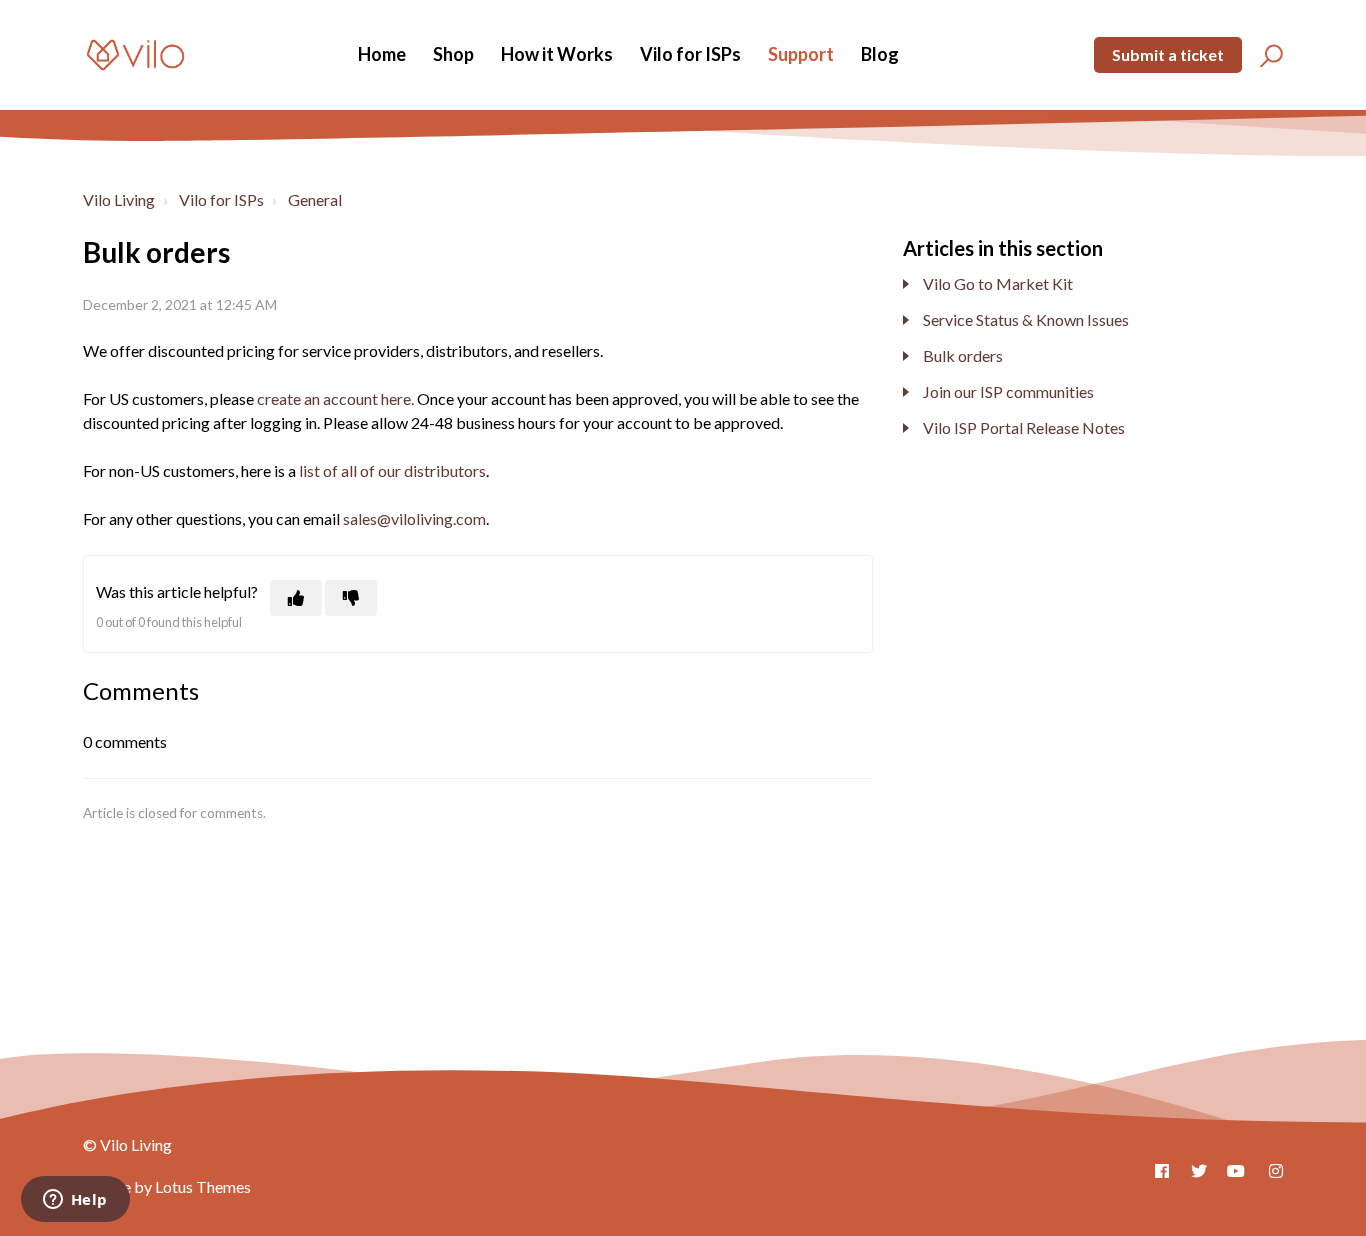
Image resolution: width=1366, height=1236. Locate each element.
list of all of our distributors (392, 470)
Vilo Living (119, 199)
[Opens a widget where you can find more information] (75, 1201)
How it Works (557, 54)
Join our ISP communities (1008, 391)
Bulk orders (963, 355)
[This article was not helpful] (351, 598)
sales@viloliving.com (414, 518)
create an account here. (335, 398)
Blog (880, 54)
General (315, 199)
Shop (453, 54)
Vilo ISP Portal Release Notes (1024, 427)
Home (382, 54)
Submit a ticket (1168, 54)
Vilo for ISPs (690, 54)
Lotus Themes (203, 1186)
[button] (1268, 55)
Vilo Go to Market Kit (998, 283)
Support (801, 54)
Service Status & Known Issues (1026, 319)
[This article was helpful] (296, 598)
